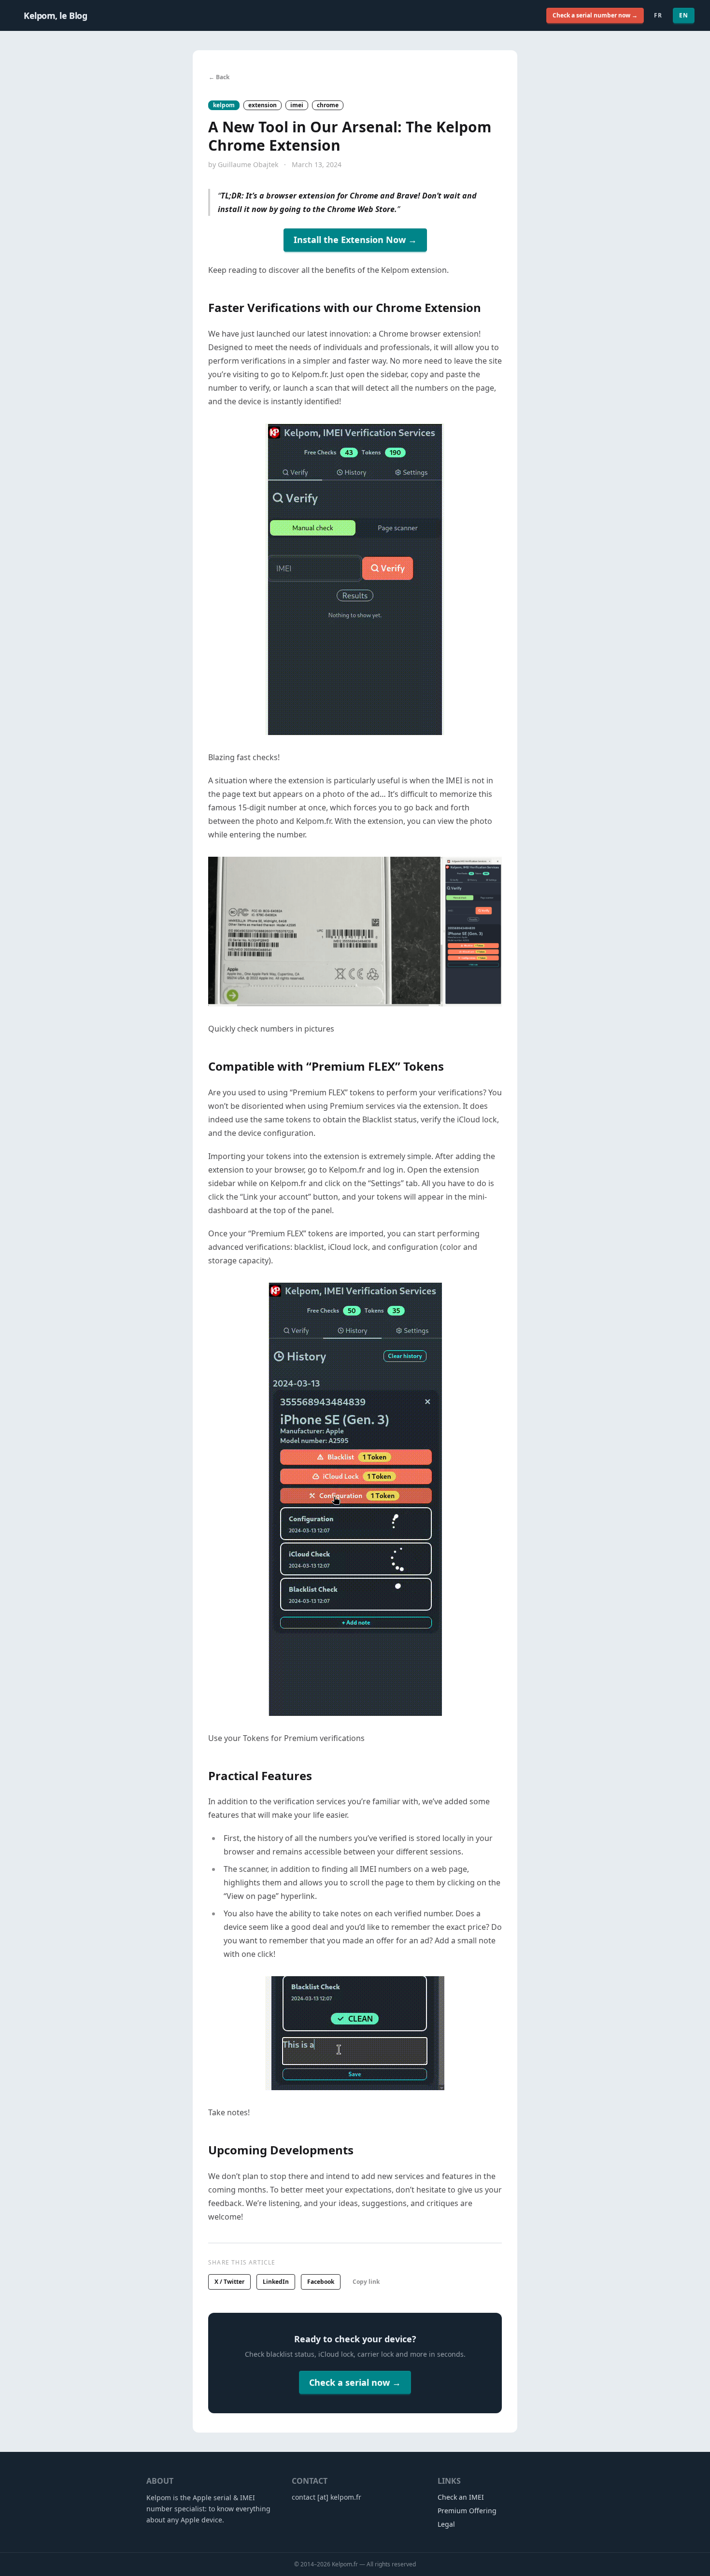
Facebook (321, 2282)
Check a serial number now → (595, 15)
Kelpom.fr (345, 2564)
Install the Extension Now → (355, 240)
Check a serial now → (355, 2382)
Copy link (366, 2282)
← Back (219, 77)
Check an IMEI (461, 2497)
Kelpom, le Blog (55, 15)
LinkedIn (276, 2282)
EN (684, 15)
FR (658, 15)
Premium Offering (467, 2511)
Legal (446, 2524)
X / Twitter (229, 2282)
